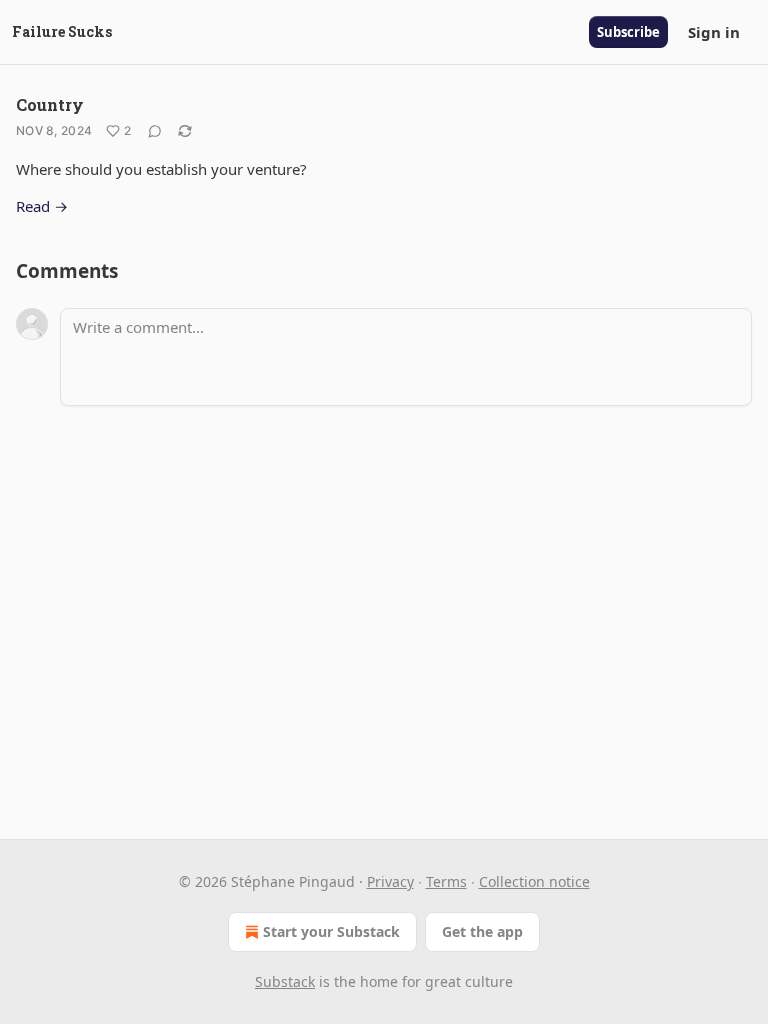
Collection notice (534, 881)
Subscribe (628, 32)
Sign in (714, 32)
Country (50, 104)
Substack (285, 981)
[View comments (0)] (155, 131)
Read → (42, 206)
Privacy (390, 881)
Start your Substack (331, 931)
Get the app (482, 931)
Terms (446, 881)
